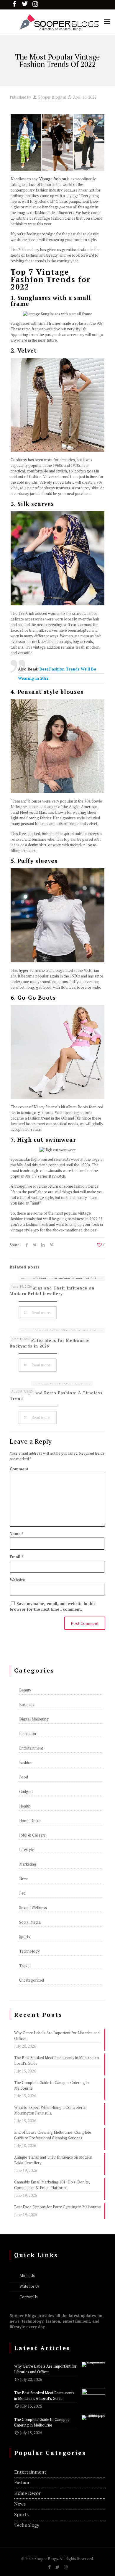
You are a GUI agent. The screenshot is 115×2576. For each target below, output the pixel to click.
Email (17, 1557)
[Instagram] (66, 2567)
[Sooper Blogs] (57, 22)
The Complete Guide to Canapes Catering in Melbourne (51, 2085)
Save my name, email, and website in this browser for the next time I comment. (53, 1606)
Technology (29, 1951)
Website (17, 1580)
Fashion (26, 1763)
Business (27, 1705)
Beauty (25, 1690)
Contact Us (29, 2297)
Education (28, 1734)
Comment (19, 1469)
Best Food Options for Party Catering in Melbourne (57, 2207)
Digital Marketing (34, 1719)
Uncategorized (32, 1980)
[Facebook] (50, 2567)
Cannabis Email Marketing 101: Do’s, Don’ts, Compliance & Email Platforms (52, 2185)
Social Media (30, 1922)
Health (25, 1806)
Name (17, 1534)
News (24, 1879)
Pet (22, 1893)
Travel (25, 1966)
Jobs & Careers (32, 1835)
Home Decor (30, 1821)
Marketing (28, 1864)
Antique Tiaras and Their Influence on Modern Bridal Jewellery (52, 1291)
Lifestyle (27, 1850)
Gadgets (26, 1792)
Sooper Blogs (50, 97)
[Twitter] (58, 2567)
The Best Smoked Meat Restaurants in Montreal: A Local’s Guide (57, 2060)
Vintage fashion (53, 179)
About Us (27, 2276)
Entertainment (31, 1748)
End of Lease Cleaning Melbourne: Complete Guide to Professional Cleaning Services (53, 2135)
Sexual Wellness (33, 1908)
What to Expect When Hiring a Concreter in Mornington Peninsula (50, 2110)
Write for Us (29, 2286)
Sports (25, 1937)
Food (24, 1777)
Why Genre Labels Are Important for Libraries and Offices (57, 2036)
